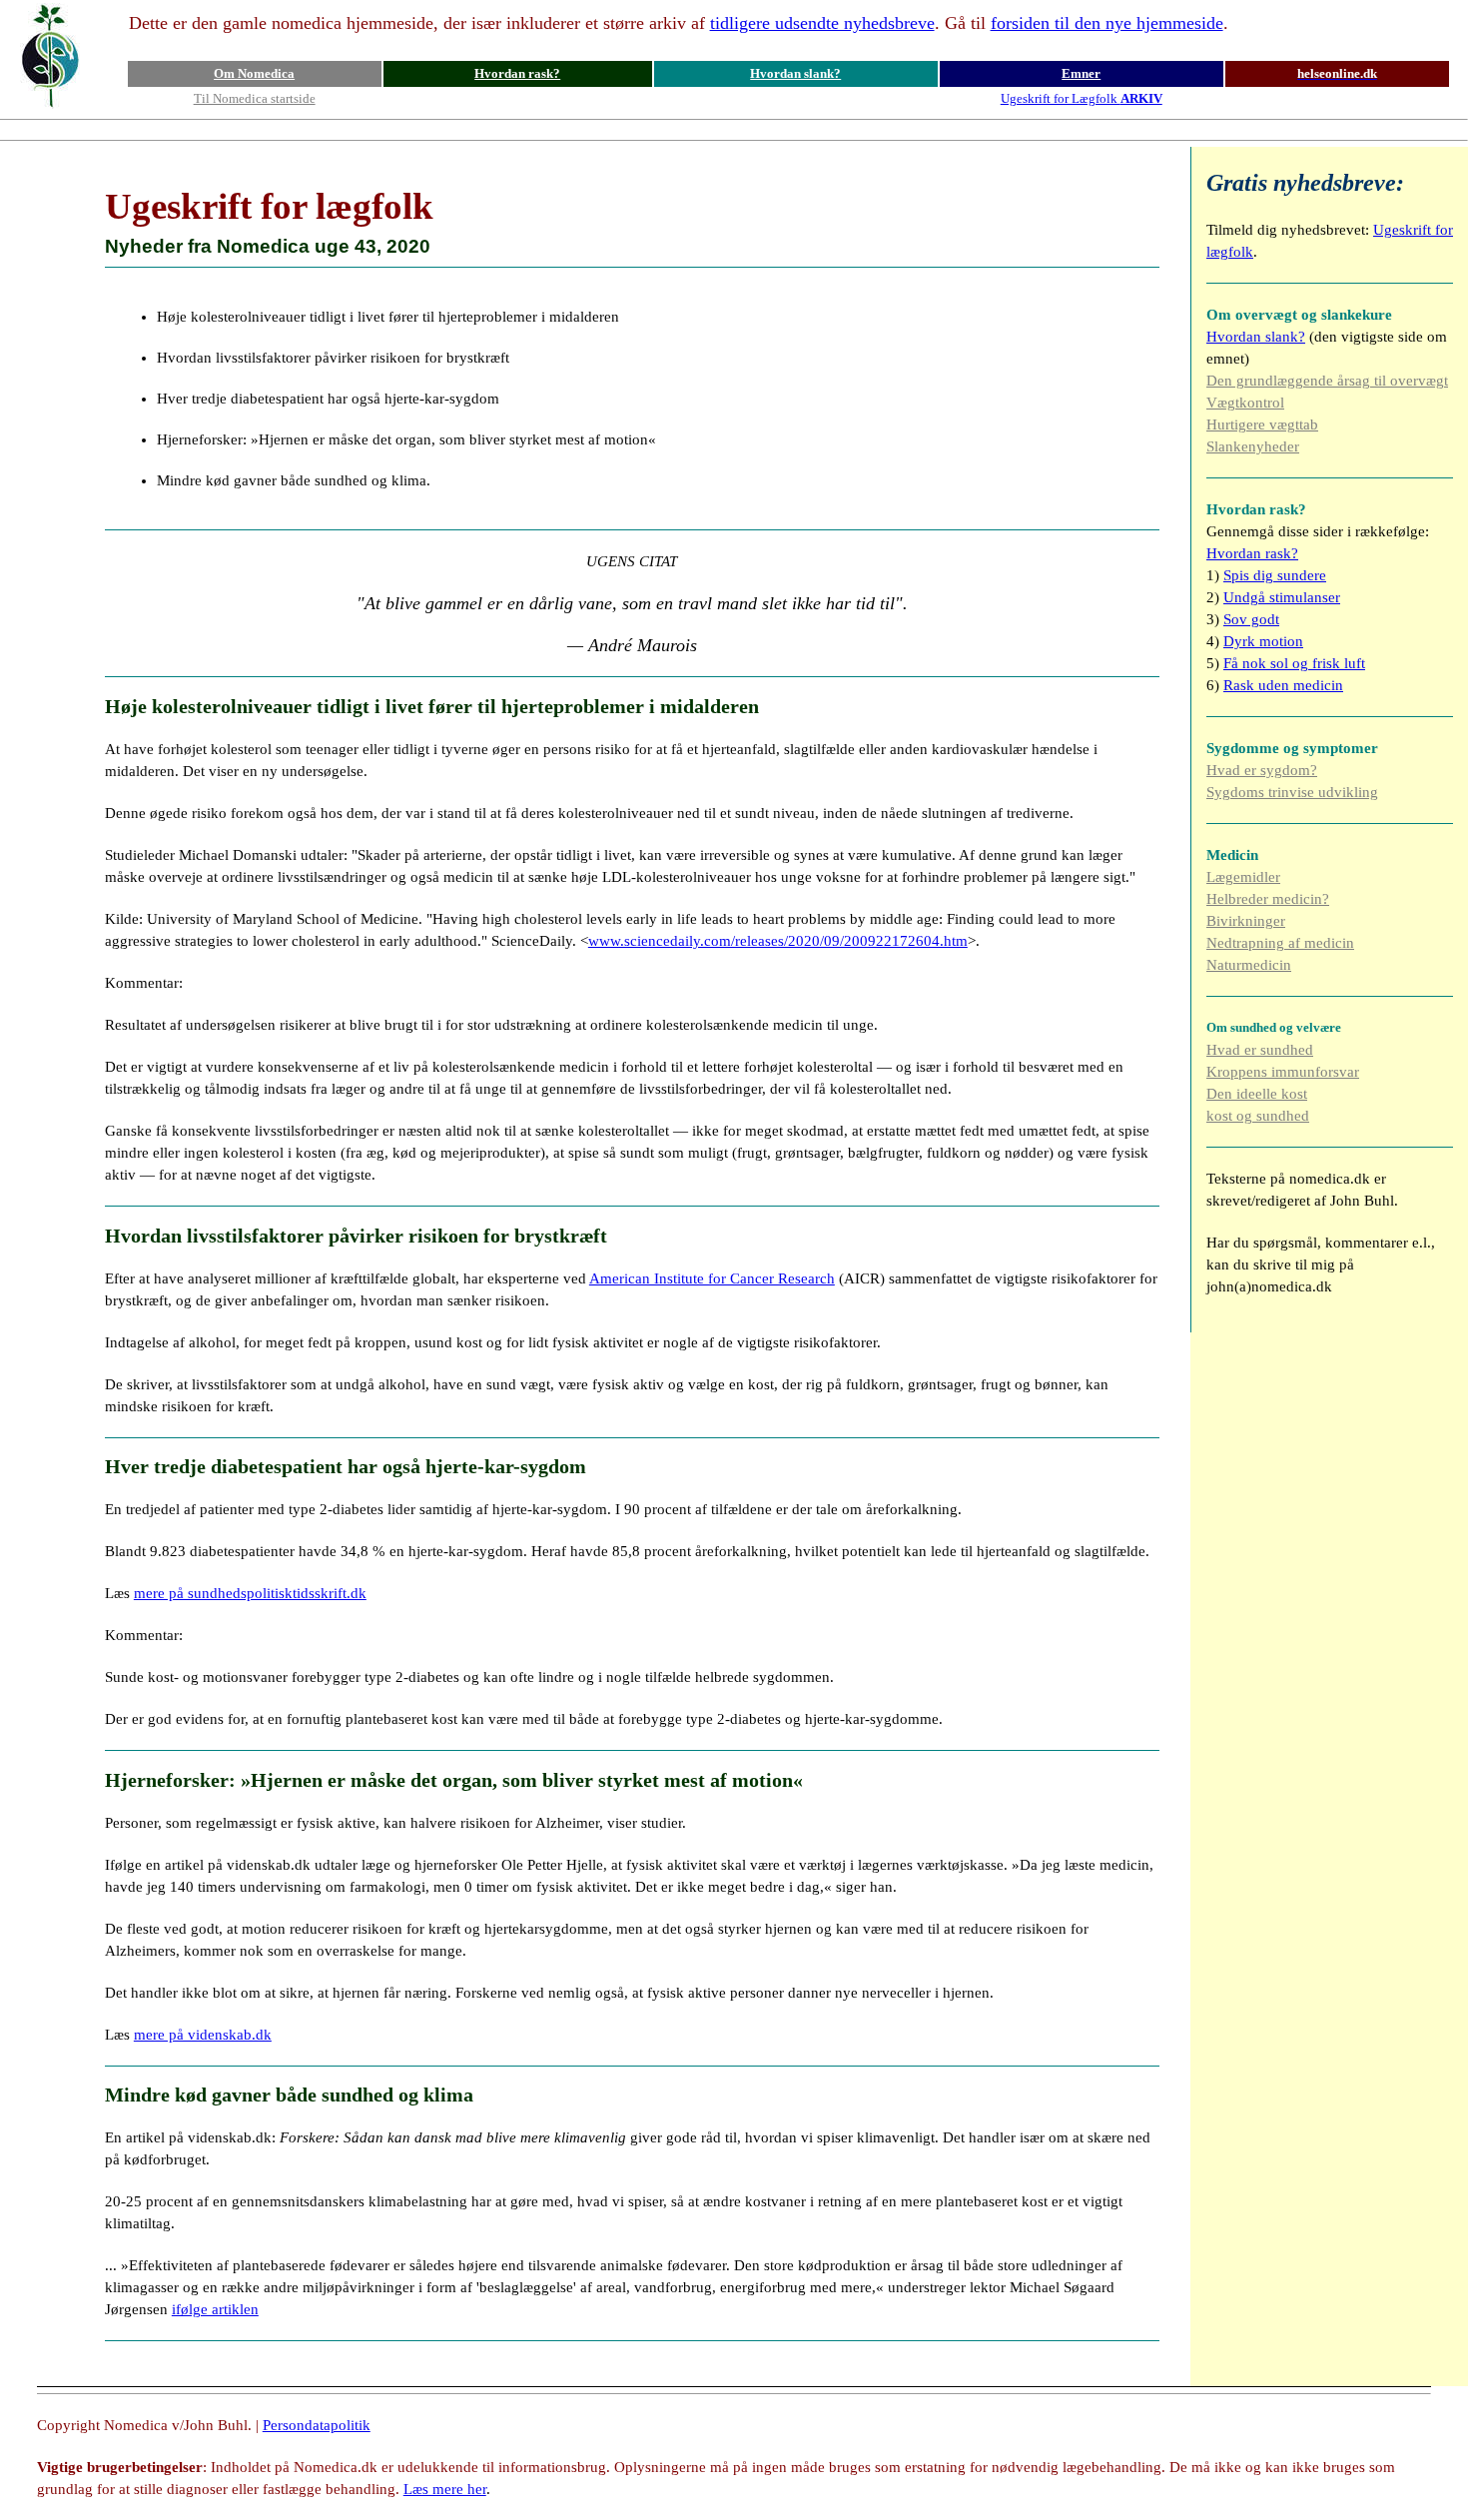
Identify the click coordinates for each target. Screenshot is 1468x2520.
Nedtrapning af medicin (1280, 943)
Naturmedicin (1249, 965)
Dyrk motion (1263, 641)
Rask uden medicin (1283, 685)
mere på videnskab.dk (203, 2035)
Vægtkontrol (1245, 403)
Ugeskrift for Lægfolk (1082, 98)
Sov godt (1251, 619)
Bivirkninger (1246, 921)
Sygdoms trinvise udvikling (1292, 792)
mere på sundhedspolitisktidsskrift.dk (250, 1593)
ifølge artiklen (215, 2309)
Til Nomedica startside (255, 98)
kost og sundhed (1258, 1116)
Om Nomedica (254, 73)
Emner (1081, 73)
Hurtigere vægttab (1262, 424)
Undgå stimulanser (1282, 597)
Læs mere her (445, 2489)
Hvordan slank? (795, 73)
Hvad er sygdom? (1262, 770)
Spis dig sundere (1275, 575)
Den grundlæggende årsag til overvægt (1327, 381)
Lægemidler (1243, 877)
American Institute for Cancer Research (712, 1278)
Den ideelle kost (1257, 1094)
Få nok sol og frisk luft (1294, 663)
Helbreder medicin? (1268, 899)
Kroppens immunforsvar (1283, 1072)
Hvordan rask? (517, 73)
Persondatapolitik (317, 2425)
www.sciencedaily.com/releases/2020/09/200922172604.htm (778, 941)
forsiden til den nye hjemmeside (1107, 23)
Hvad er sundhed (1260, 1050)
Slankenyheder (1253, 446)
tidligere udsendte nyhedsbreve (822, 23)
